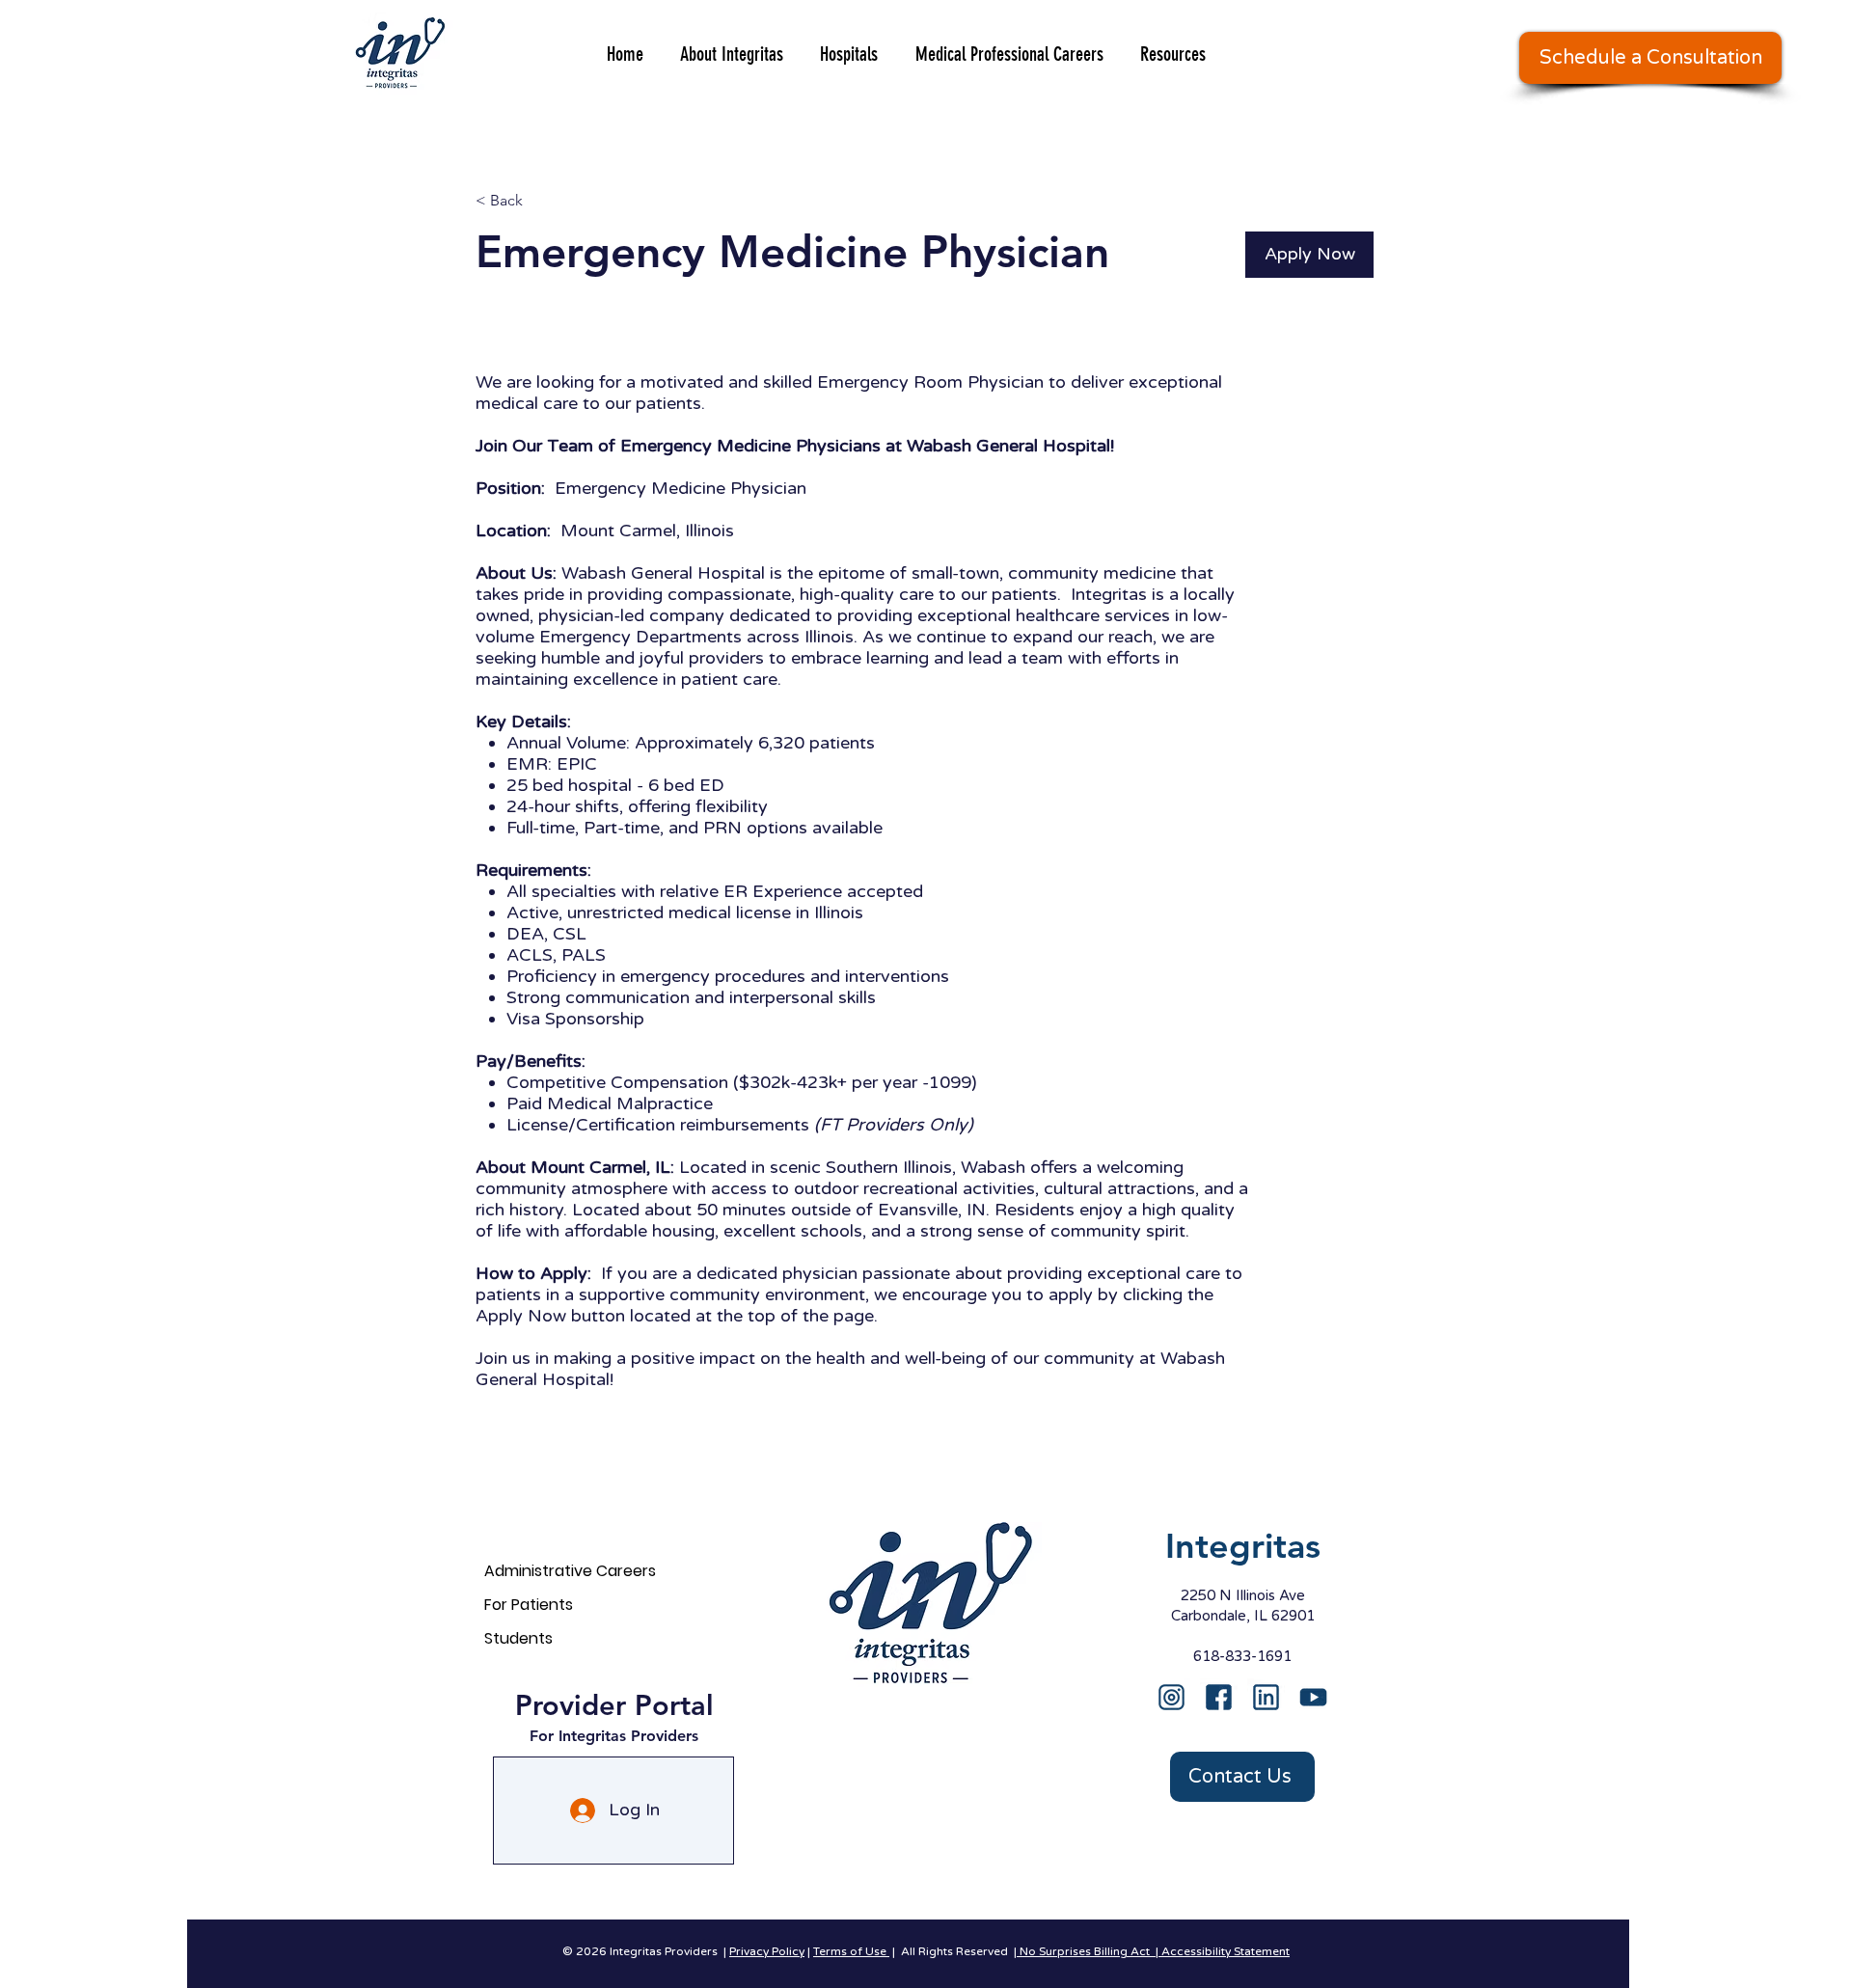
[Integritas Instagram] (1171, 1697)
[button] (1650, 58)
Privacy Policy (767, 1951)
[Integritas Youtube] (1313, 1697)
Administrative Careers (570, 1571)
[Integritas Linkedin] (1266, 1697)
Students (518, 1638)
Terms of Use (851, 1951)
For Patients (529, 1605)
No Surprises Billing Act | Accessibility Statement (1153, 1951)
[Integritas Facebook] (1219, 1697)
